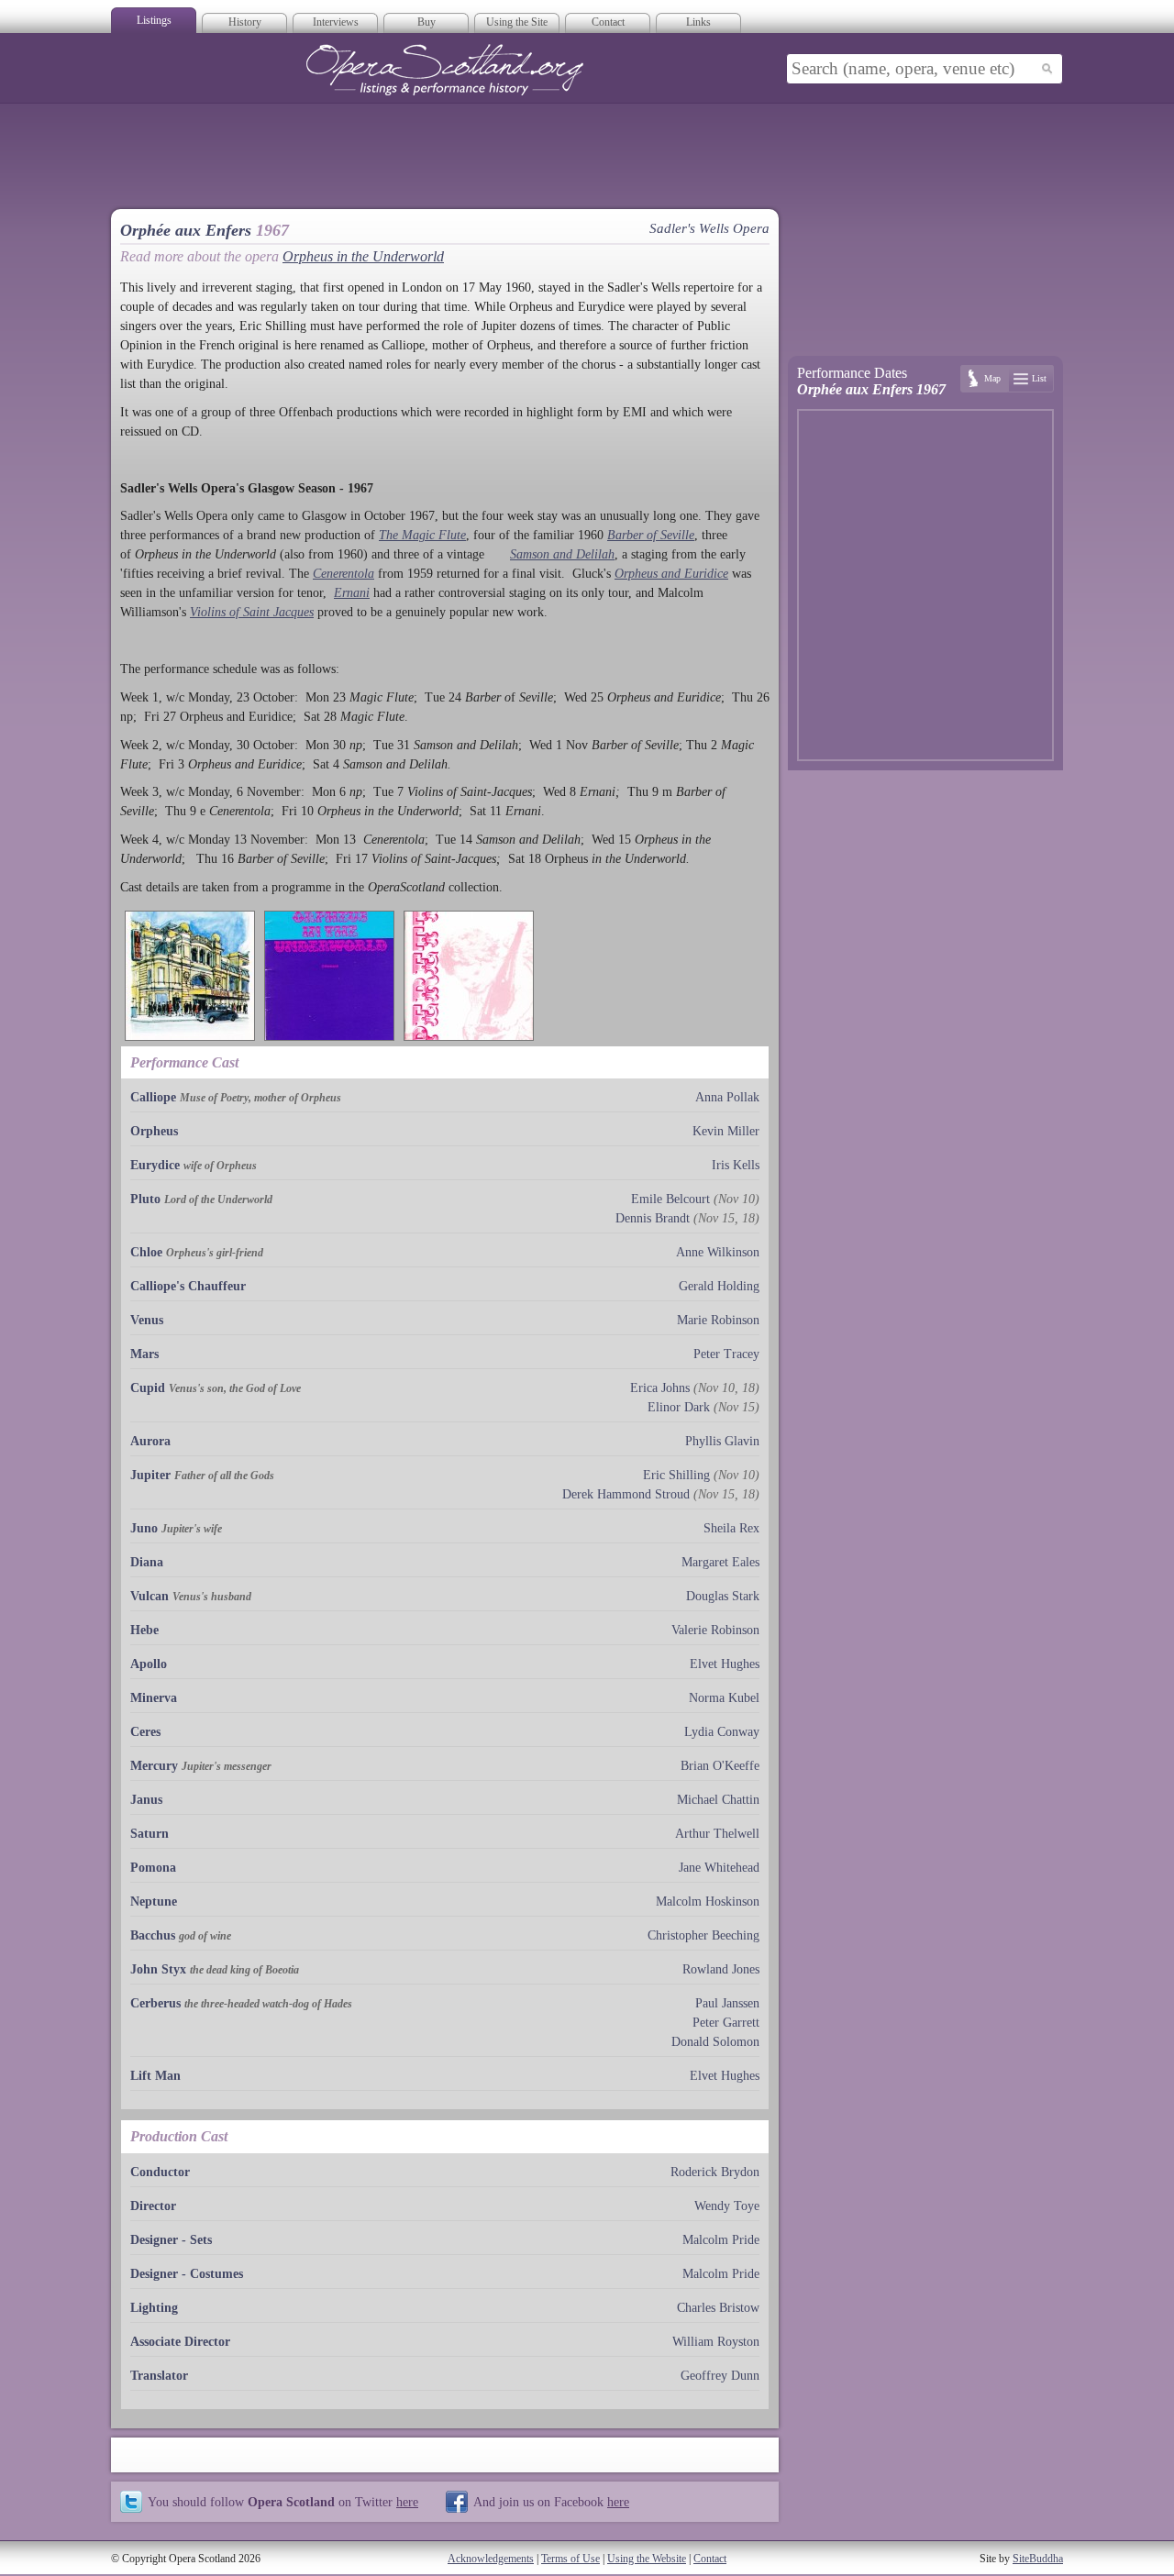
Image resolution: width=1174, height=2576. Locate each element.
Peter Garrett (726, 2023)
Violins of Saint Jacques (252, 612)
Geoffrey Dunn (720, 2376)
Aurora (150, 1441)
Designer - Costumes (187, 2274)
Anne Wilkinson (718, 1252)
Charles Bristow (718, 2308)
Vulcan (150, 1596)
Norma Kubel (724, 1698)
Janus (146, 1800)
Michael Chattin (718, 1800)
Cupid (148, 1388)
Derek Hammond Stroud (626, 1494)
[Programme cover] (190, 976)
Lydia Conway (722, 1732)
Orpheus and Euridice (671, 574)
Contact (608, 22)
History (245, 22)
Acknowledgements (491, 2559)
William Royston (716, 2342)
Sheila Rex (731, 1528)
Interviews (336, 22)
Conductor (160, 2172)
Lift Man (155, 2076)
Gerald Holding (719, 1286)
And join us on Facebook (551, 2502)
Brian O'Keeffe (720, 1766)
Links (698, 22)
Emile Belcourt (670, 1199)
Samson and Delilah (562, 554)
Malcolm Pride (721, 2240)
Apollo (149, 1664)
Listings (154, 20)
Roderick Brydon (715, 2172)
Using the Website (647, 2559)
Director (153, 2206)
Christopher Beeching (703, 1935)
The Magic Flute (422, 535)
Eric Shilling (676, 1475)
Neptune (154, 1902)
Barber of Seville (651, 535)
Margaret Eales (720, 1562)
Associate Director (180, 2342)
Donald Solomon (715, 2042)
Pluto (145, 1199)
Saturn (150, 1834)
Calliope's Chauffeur (188, 1286)
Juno (144, 1528)
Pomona (153, 1868)
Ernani (352, 593)
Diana (147, 1562)
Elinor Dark (679, 1407)
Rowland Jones (721, 1969)
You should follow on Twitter (283, 2502)
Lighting (154, 2308)
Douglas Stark (723, 1596)
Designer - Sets (171, 2240)
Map (992, 378)
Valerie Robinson (715, 1630)
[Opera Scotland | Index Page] (445, 70)
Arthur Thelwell (717, 1834)
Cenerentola (343, 574)
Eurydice (155, 1165)
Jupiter (150, 1475)
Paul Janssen (727, 2003)
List (1039, 378)
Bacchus (153, 1935)
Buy (426, 22)
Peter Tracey (726, 1354)
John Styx (158, 1969)
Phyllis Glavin (722, 1441)
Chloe (146, 1252)
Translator (159, 2376)
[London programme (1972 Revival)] (329, 976)
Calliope (153, 1097)
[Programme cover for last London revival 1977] (469, 976)
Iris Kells (736, 1165)
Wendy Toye (727, 2206)
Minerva (154, 1698)
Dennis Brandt (653, 1218)
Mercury (154, 1766)
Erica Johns (660, 1388)
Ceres (145, 1732)
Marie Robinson (718, 1320)
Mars (144, 1354)
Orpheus (154, 1131)
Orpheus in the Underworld (363, 256)
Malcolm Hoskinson (708, 1902)
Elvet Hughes (725, 1664)
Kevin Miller (726, 1131)
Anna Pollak (727, 1097)
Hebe (144, 1630)
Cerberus (155, 2003)
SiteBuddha (1038, 2559)
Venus (147, 1320)
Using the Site (517, 22)
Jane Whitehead (719, 1868)
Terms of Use (570, 2559)
